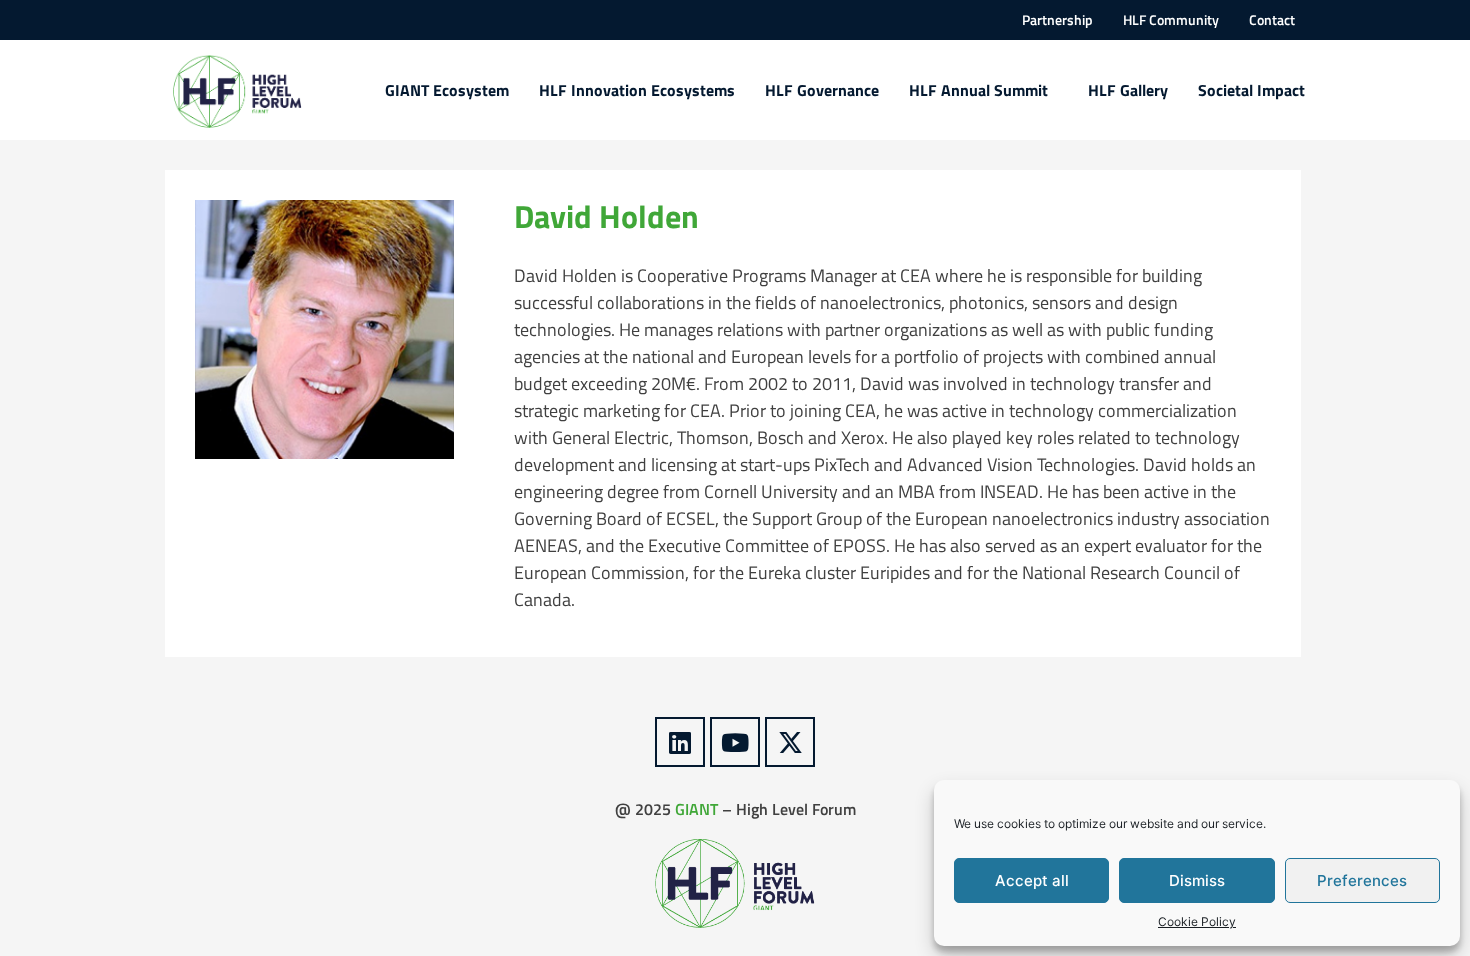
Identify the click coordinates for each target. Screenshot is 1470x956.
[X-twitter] (790, 742)
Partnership (1057, 20)
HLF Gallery (1128, 90)
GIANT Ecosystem (447, 90)
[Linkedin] (680, 742)
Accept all (1032, 880)
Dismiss (1197, 880)
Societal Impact (1251, 90)
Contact (1272, 20)
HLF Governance (822, 90)
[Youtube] (735, 742)
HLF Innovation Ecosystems (637, 90)
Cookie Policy (1197, 921)
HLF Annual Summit (978, 90)
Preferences (1362, 880)
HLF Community (1171, 20)
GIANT (696, 809)
